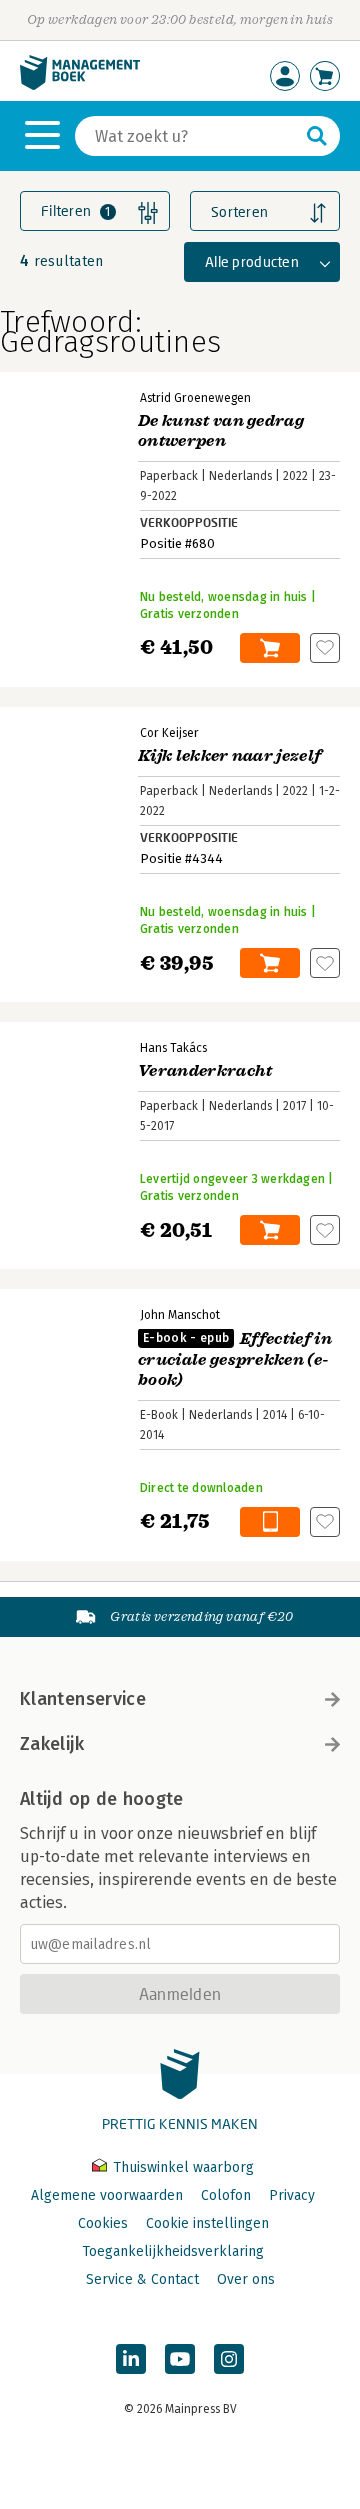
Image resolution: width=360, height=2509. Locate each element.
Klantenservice (83, 1699)
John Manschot (180, 1315)
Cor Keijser (169, 733)
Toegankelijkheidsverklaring (173, 2251)
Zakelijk (52, 1744)
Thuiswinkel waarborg (181, 2167)
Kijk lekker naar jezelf (229, 756)
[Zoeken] (317, 136)
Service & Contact (142, 2279)
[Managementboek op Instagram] (229, 2359)
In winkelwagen (270, 648)
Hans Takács (173, 1048)
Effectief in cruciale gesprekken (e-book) (235, 1359)
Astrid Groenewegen (195, 398)
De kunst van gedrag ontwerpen (221, 431)
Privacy (292, 2195)
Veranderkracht (205, 1071)
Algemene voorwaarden (107, 2195)
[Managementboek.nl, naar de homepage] (80, 85)
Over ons (246, 2279)
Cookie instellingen (207, 2223)
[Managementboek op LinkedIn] (131, 2359)
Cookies (103, 2223)
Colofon (226, 2195)
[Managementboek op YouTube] (180, 2359)
